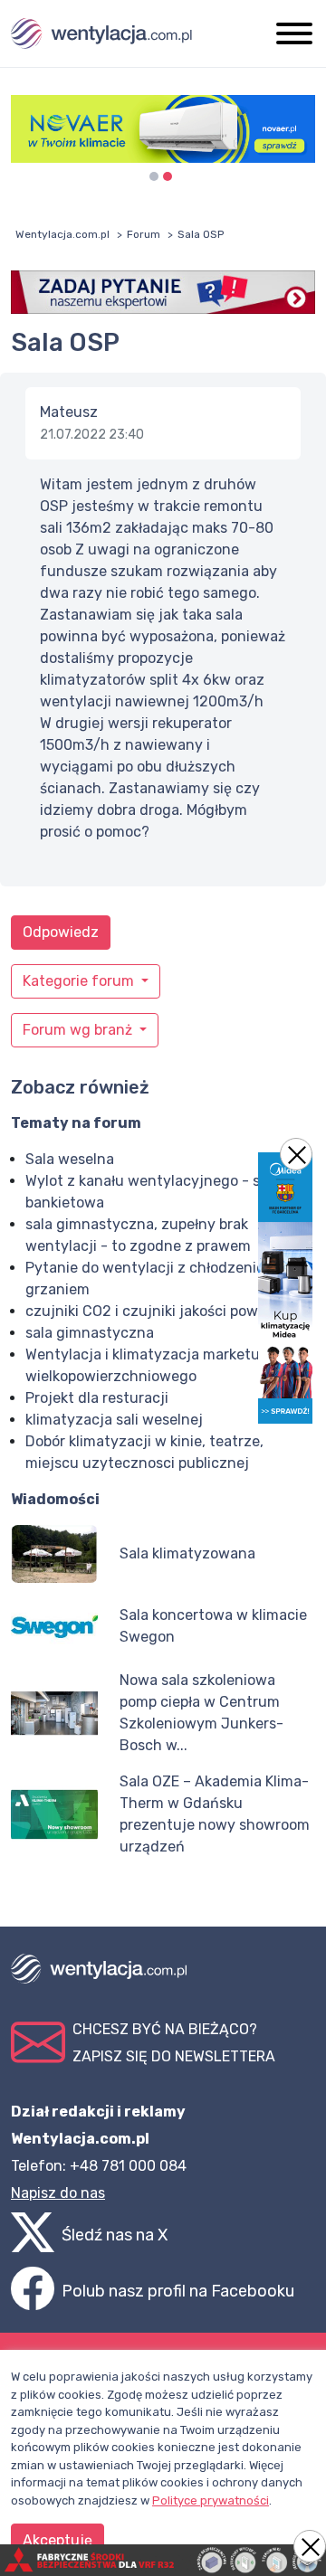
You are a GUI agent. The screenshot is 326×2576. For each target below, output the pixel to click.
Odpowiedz (61, 932)
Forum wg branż (79, 1030)
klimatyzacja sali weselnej (114, 1420)
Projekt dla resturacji (97, 1398)
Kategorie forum (80, 981)
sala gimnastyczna (90, 1333)
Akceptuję (58, 2540)
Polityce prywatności (211, 2500)
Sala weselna (70, 1159)
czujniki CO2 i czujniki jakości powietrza (162, 1311)
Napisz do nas (58, 2193)
